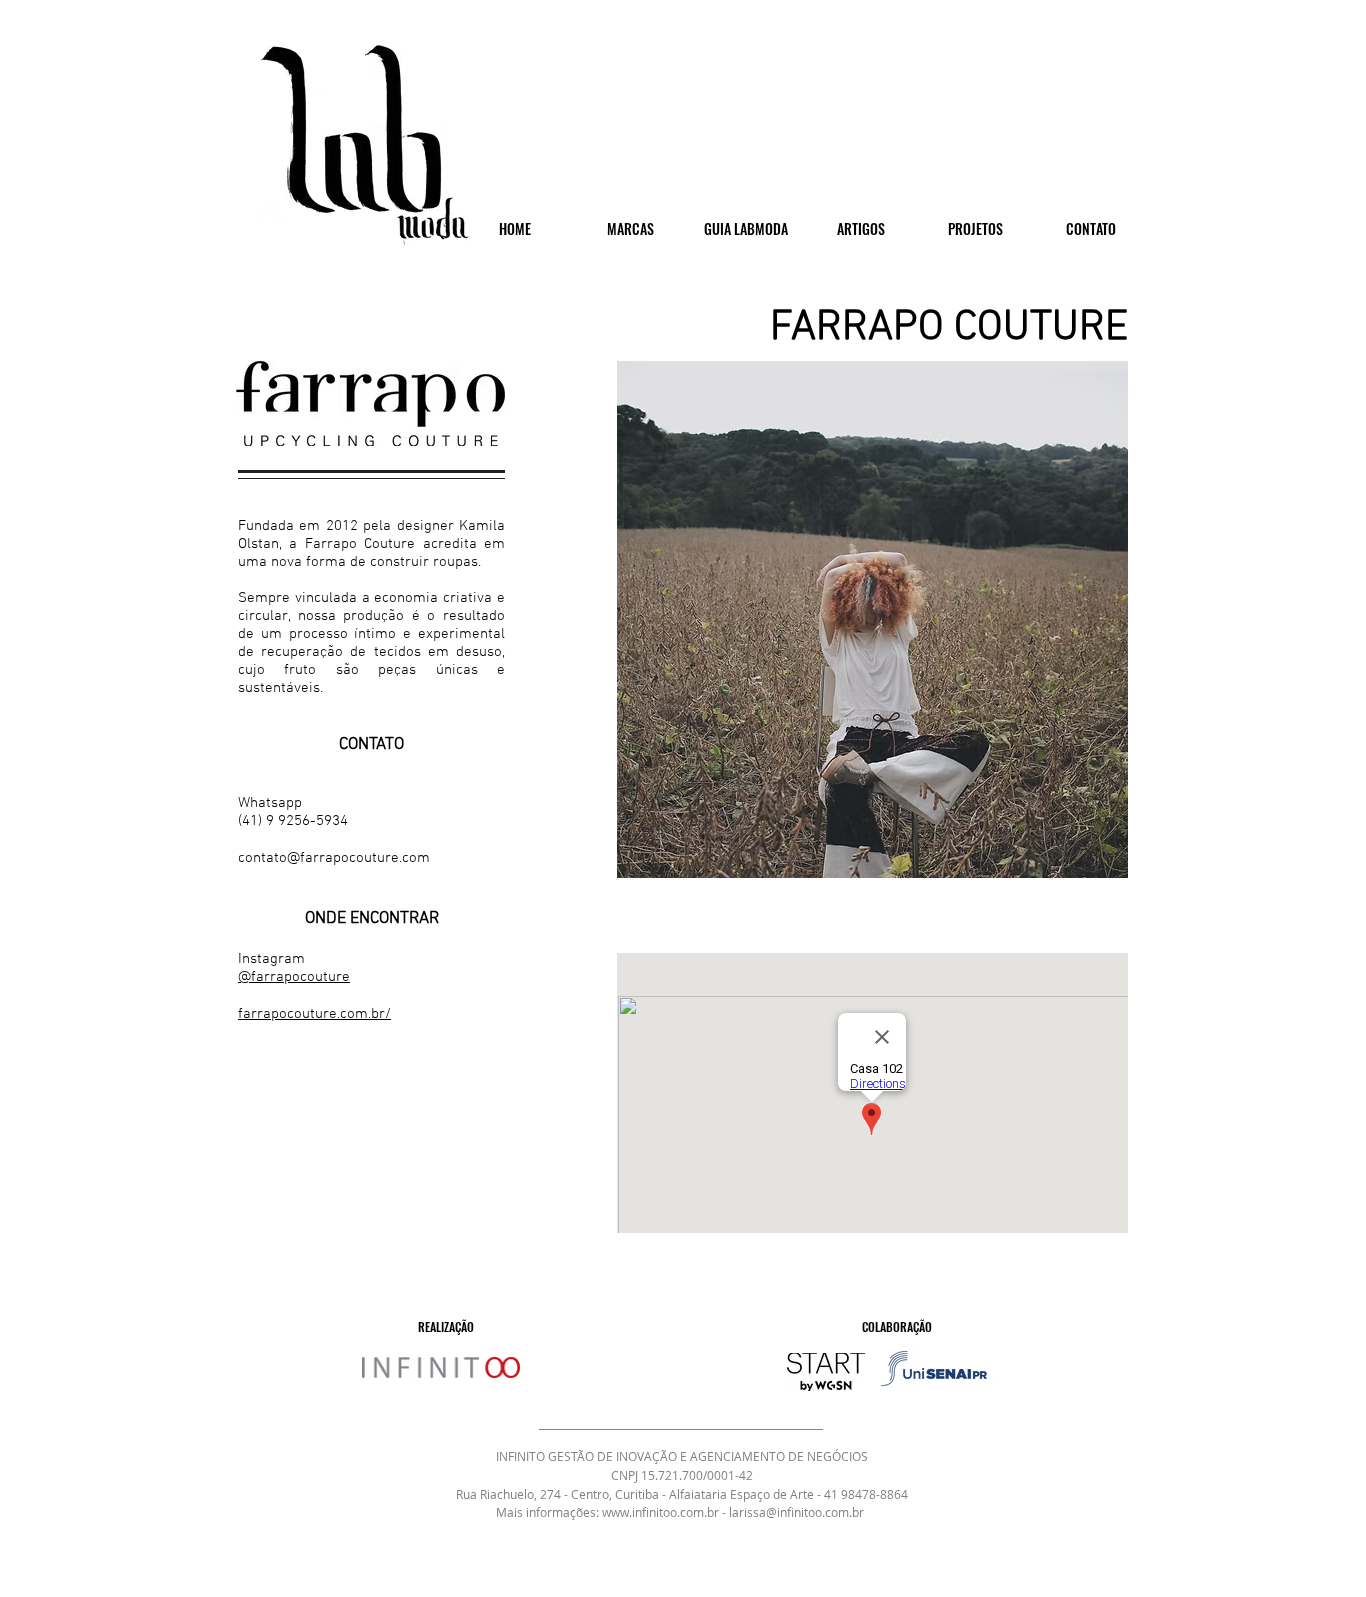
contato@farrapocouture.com (334, 858)
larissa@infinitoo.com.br (796, 1512)
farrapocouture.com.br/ (314, 1014)
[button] (872, 619)
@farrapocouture (294, 977)
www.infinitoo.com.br (660, 1512)
